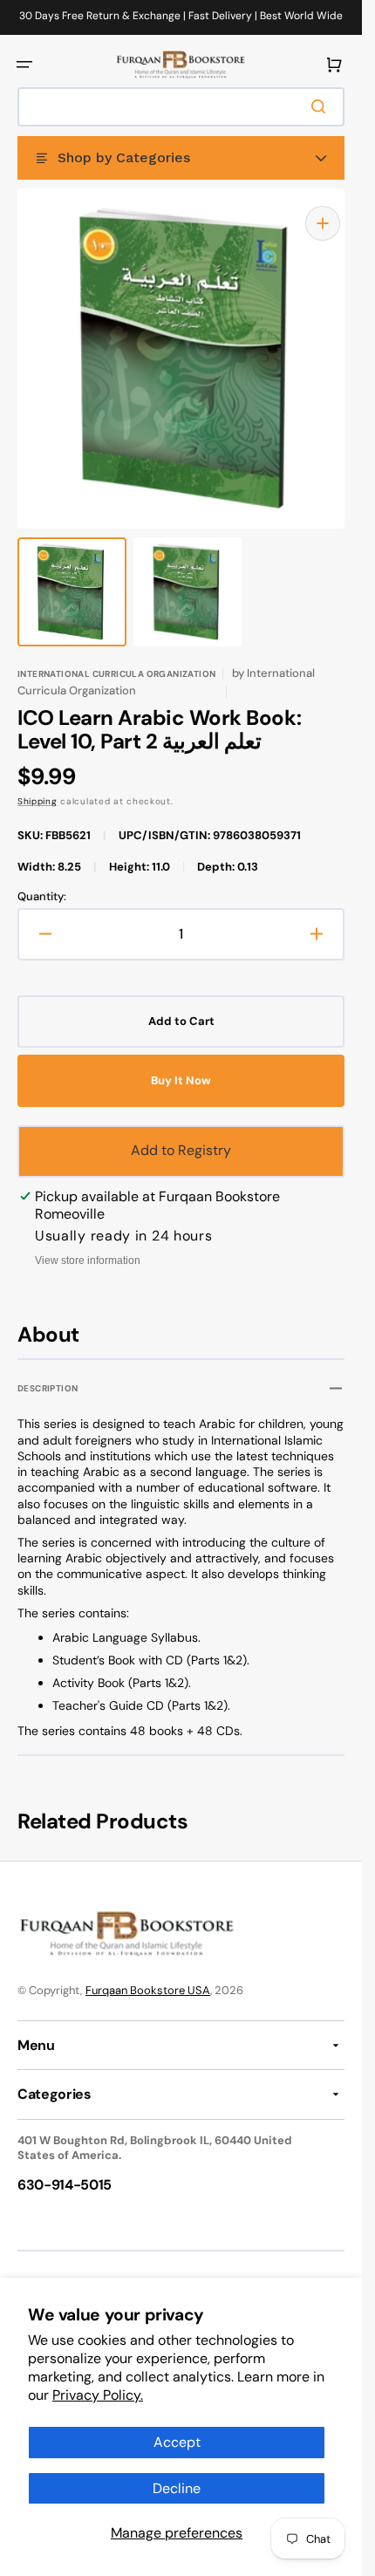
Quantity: (42, 879)
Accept (177, 2442)
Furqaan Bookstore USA (148, 1973)
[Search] (322, 106)
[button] (24, 65)
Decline (177, 2488)
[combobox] (181, 107)
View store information (88, 1243)
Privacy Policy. (98, 2395)
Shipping (37, 784)
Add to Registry (181, 1133)
